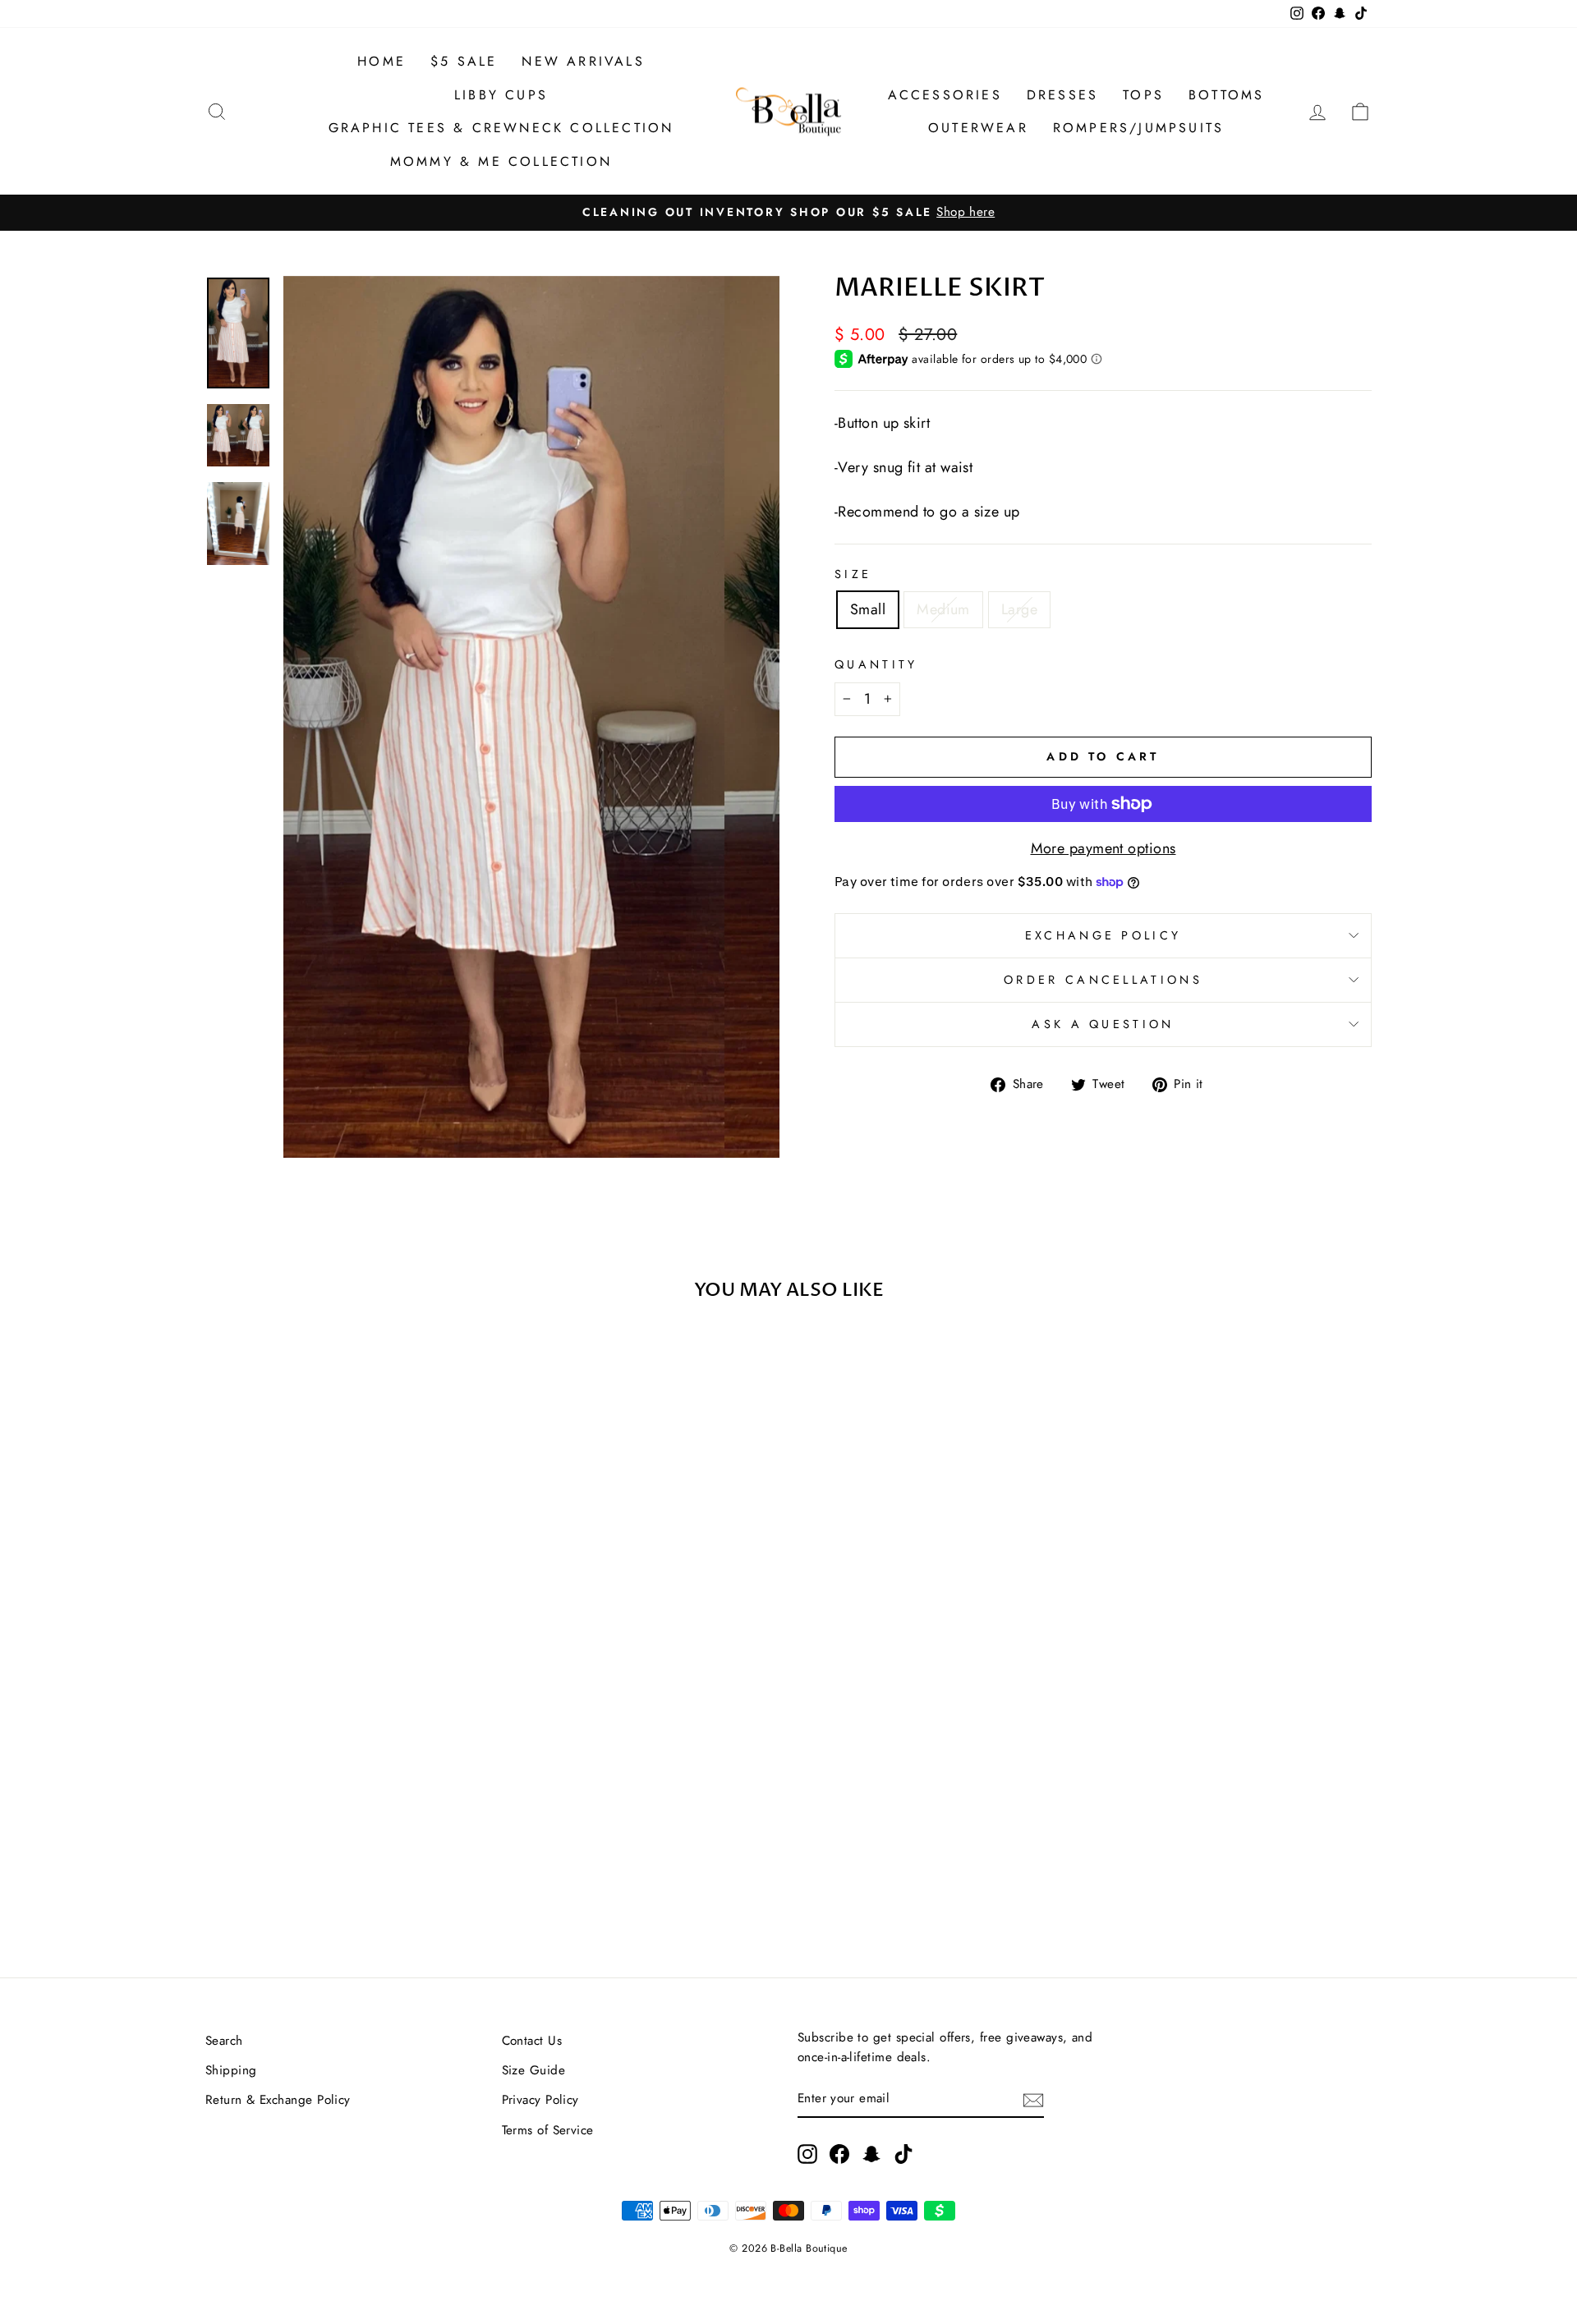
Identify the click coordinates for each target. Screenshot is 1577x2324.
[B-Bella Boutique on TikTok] (903, 2153)
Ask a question (1103, 1024)
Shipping (231, 2070)
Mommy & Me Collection (501, 161)
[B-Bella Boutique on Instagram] (807, 2153)
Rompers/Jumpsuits (1138, 128)
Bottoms (1226, 95)
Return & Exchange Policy (278, 2100)
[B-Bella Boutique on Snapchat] (871, 2153)
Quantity (876, 664)
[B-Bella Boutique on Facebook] (839, 2153)
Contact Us (532, 2041)
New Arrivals (583, 61)
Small (868, 609)
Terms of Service (548, 2130)
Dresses (1062, 95)
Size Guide (534, 2070)
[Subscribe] (1033, 2099)
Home (382, 61)
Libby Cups (501, 95)
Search (224, 2041)
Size (853, 574)
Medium (943, 609)
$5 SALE (464, 61)
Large (1019, 609)
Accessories (945, 95)
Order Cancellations (1103, 980)
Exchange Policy (1103, 935)
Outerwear (978, 128)
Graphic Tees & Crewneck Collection (501, 128)
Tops (1143, 95)
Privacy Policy (540, 2100)
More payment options (1103, 848)
